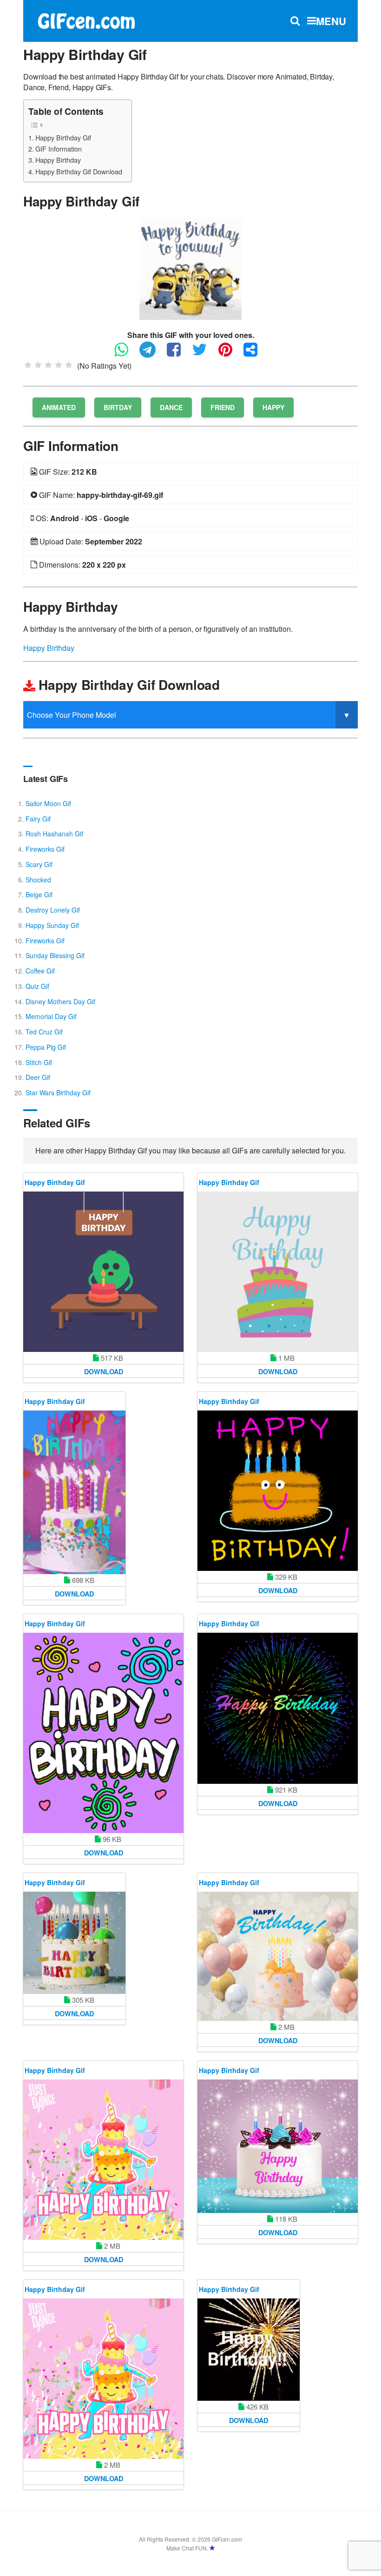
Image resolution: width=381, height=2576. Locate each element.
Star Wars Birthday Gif (58, 1093)
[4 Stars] (59, 365)
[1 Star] (28, 365)
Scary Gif (39, 864)
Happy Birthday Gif (63, 137)
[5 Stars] (69, 365)
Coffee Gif (40, 971)
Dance (171, 407)
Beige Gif (39, 894)
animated (59, 407)
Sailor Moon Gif (48, 803)
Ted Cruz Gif (44, 1032)
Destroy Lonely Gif (53, 910)
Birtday (118, 407)
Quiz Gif (37, 986)
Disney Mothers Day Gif (60, 1001)
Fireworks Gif (45, 849)
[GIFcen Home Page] (86, 20)
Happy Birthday (58, 160)
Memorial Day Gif (51, 1016)
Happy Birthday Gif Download (79, 171)
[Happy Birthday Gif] (190, 268)
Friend (223, 407)
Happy (273, 407)
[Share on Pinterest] (230, 354)
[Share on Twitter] (204, 354)
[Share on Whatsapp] (126, 354)
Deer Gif (38, 1077)
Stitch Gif (39, 1062)
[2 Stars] (38, 365)
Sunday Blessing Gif (55, 955)
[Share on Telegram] (152, 354)
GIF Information (59, 149)
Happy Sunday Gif (52, 925)
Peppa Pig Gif (46, 1047)
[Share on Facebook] (178, 354)
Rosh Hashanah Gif (54, 834)
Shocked (38, 880)
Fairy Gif (38, 819)
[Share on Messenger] (255, 354)
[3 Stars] (48, 365)
